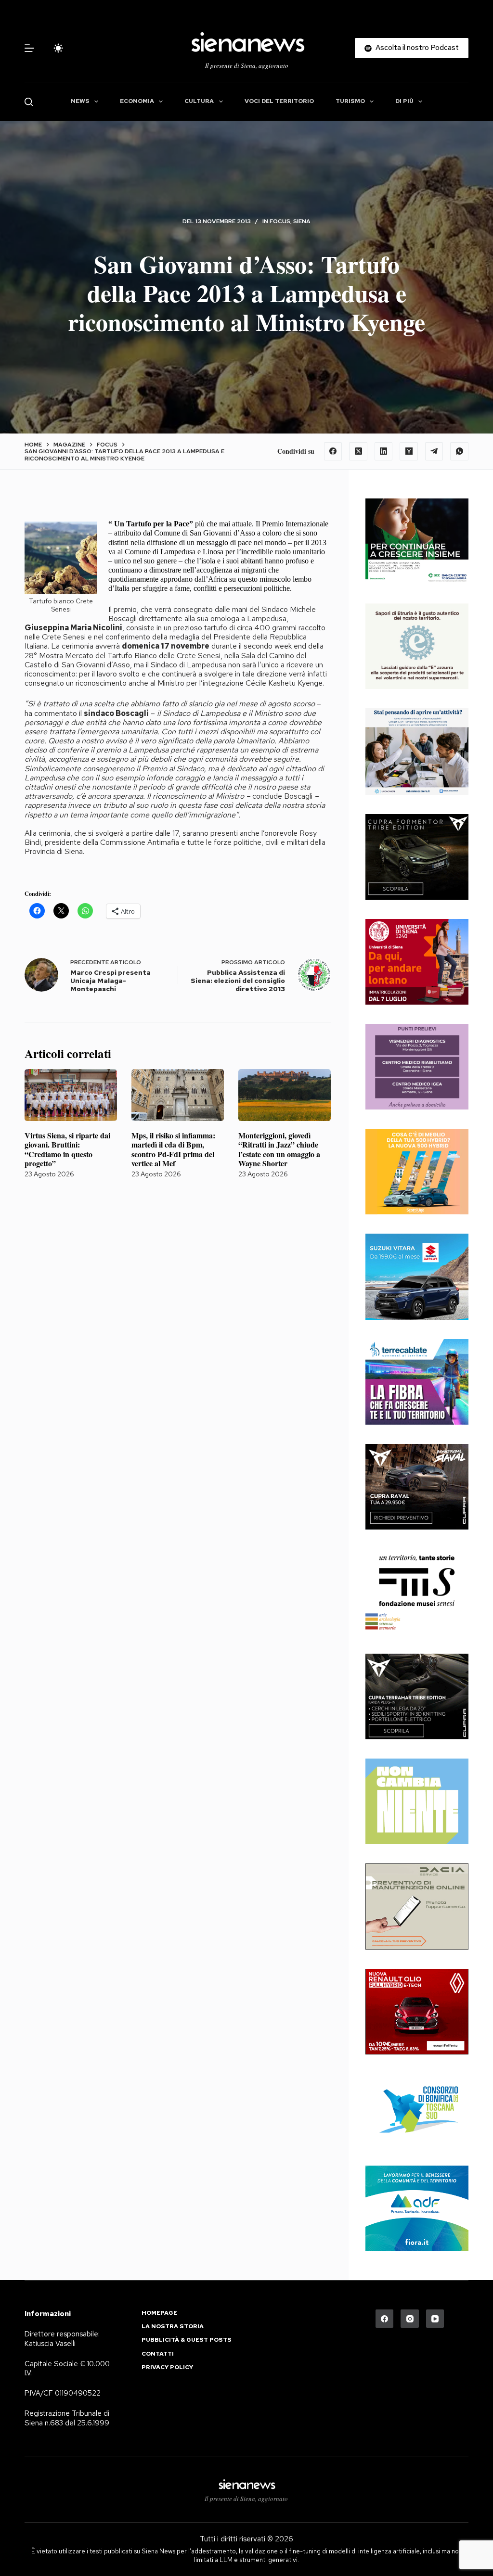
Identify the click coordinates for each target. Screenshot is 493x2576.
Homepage (159, 2313)
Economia (137, 101)
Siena (302, 221)
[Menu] (29, 48)
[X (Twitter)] (358, 451)
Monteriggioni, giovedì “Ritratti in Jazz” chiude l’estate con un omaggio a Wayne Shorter (279, 1149)
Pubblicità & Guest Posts (187, 2340)
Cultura (199, 101)
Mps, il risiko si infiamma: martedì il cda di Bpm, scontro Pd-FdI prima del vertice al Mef (173, 1149)
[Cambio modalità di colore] (58, 48)
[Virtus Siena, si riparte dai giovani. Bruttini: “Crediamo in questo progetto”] (71, 1095)
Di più (404, 101)
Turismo (350, 101)
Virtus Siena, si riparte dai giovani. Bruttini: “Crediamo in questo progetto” (67, 1149)
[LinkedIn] (384, 451)
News (80, 101)
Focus (280, 221)
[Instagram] (410, 2319)
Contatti (158, 2354)
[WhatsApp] (459, 451)
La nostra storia (173, 2327)
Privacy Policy (167, 2367)
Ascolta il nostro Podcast (417, 48)
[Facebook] (333, 451)
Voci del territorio (279, 101)
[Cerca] (29, 102)
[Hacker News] (409, 451)
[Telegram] (434, 451)
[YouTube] (435, 2319)
